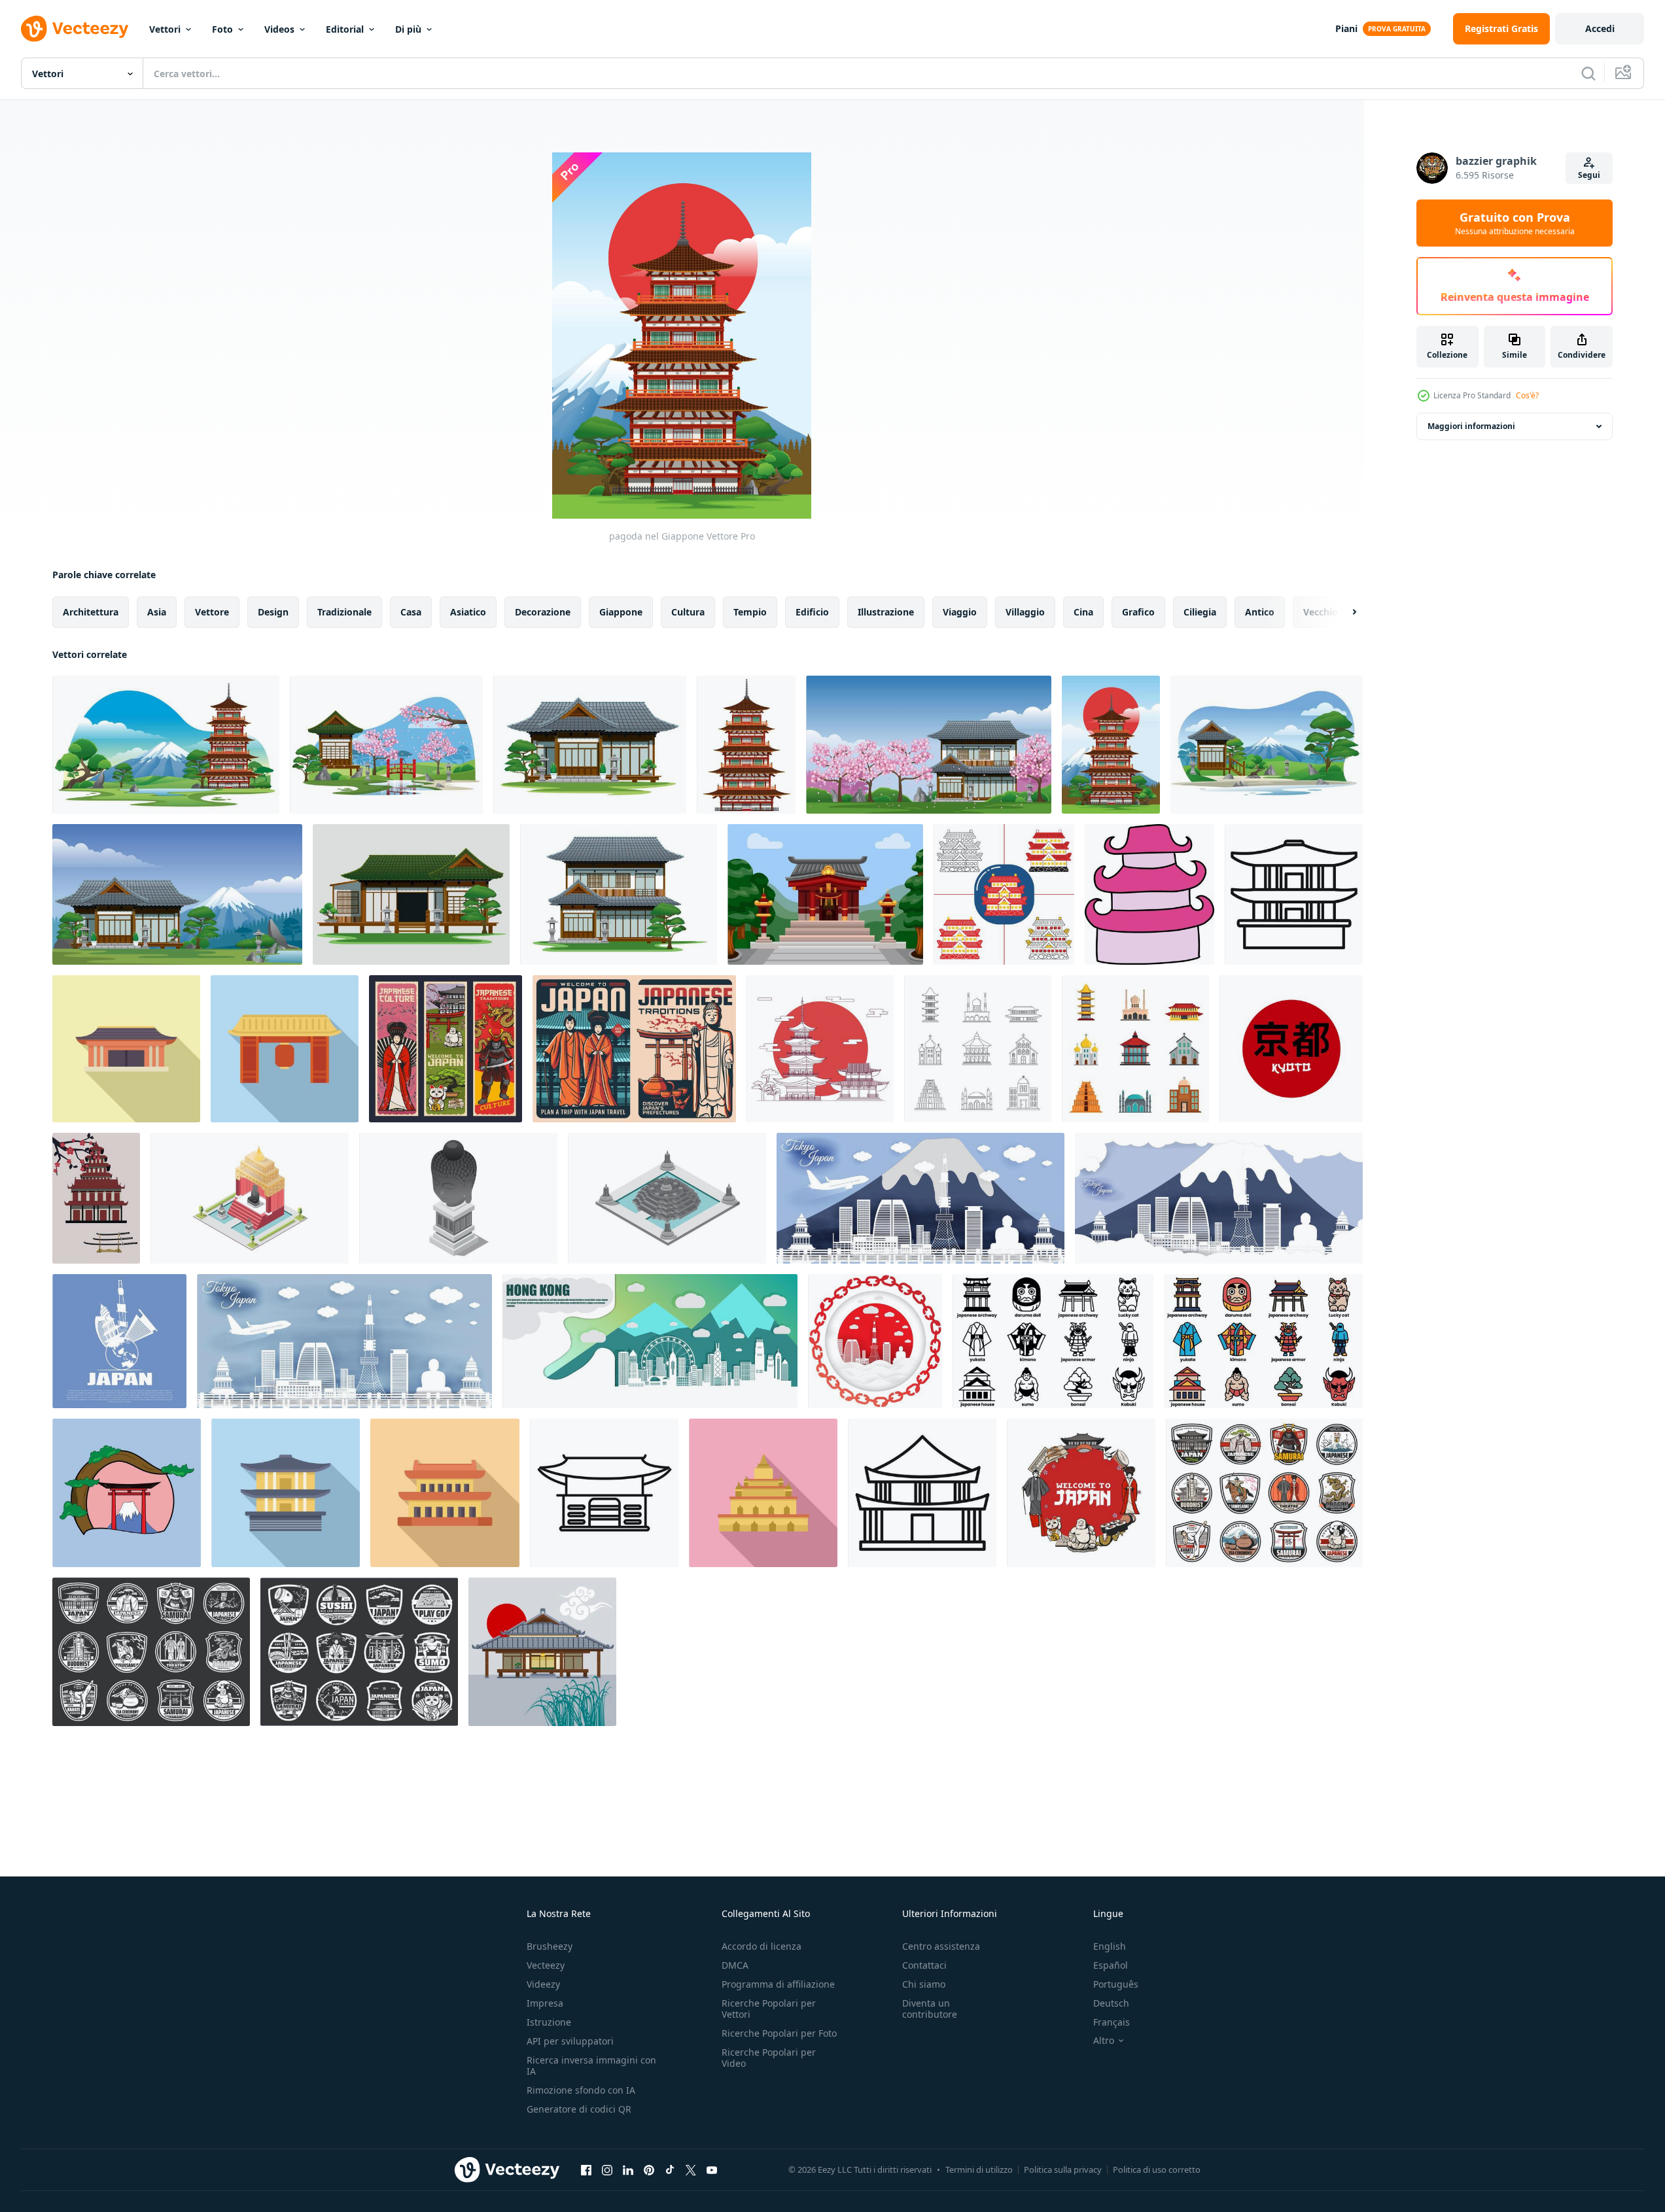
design (273, 612)
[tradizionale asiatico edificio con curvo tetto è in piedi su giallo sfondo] (126, 1049)
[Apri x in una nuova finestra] (691, 2169)
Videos (279, 29)
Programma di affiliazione (778, 1984)
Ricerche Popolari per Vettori (769, 2009)
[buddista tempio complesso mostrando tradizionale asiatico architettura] (763, 1493)
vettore (212, 612)
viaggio (960, 612)
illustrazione (886, 612)
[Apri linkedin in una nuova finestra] (628, 2169)
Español (1111, 1965)
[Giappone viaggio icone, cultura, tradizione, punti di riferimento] (151, 1652)
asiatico (468, 612)
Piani (1346, 28)
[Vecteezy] (75, 29)
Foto (222, 29)
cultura (688, 612)
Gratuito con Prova (1515, 223)
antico (1260, 612)
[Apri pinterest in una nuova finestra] (649, 2169)
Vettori (165, 29)
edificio (812, 612)
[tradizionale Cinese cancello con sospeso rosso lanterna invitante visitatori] (285, 1049)
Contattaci (924, 1965)
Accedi (1600, 28)
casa (411, 612)
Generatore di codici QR (579, 2109)
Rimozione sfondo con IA (581, 2090)
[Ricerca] (1588, 73)
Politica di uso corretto (1157, 2169)
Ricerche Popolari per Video (769, 2058)
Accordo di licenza (762, 1946)
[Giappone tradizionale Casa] (590, 745)
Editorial (345, 29)
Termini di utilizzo (979, 2169)
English (1110, 1946)
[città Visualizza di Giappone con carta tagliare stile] (920, 1198)
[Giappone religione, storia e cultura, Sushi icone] (359, 1652)
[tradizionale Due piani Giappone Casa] (619, 894)
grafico (1138, 612)
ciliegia (1200, 612)
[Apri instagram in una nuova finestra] (607, 2169)
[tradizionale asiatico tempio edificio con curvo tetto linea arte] (1294, 894)
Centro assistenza (941, 1946)
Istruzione (549, 2022)
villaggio (1025, 612)
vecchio (1321, 612)
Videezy (543, 1984)
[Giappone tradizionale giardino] (1267, 745)
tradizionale (344, 612)
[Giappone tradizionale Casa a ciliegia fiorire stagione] (929, 745)
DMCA (735, 1965)
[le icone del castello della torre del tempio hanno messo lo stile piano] (1135, 1049)
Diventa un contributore (930, 2009)
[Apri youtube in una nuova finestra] (712, 2169)
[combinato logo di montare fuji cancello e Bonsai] (127, 1493)
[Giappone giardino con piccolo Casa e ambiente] (386, 745)
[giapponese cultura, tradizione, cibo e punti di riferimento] (1081, 1493)
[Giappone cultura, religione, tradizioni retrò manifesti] (634, 1049)
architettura (91, 612)
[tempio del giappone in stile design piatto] (1004, 894)
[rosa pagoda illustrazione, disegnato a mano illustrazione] (1149, 894)
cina (1083, 612)
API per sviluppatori (570, 2041)
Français (1112, 2022)
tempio (750, 612)
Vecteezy (546, 1965)
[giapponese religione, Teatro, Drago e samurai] (446, 1049)
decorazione (543, 612)
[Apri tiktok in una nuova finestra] (670, 2169)
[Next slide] (1343, 612)
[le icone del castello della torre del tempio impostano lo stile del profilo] (978, 1049)
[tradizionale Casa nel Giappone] (411, 894)
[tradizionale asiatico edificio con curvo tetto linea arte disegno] (604, 1493)
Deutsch (1111, 2003)
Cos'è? (1527, 395)
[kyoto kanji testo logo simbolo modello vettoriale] (1291, 1049)
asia (157, 612)
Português (1116, 1984)
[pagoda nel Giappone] (1111, 745)
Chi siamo (924, 1984)
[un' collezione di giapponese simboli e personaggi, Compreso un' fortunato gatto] (1053, 1341)
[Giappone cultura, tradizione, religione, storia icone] (1264, 1493)
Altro (1104, 2041)
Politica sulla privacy (1063, 2169)
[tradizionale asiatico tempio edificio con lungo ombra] (445, 1493)
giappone (621, 612)
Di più (408, 29)
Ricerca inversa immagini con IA (591, 2065)
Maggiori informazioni (1471, 426)
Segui (1589, 175)
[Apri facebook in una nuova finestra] (586, 2169)
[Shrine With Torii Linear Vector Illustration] (820, 1049)
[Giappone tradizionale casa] (177, 894)
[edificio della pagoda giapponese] (746, 745)
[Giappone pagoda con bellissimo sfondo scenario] (166, 745)
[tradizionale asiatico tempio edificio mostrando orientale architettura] (922, 1493)
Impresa (545, 2003)
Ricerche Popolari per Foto (779, 2033)
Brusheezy (550, 1946)
